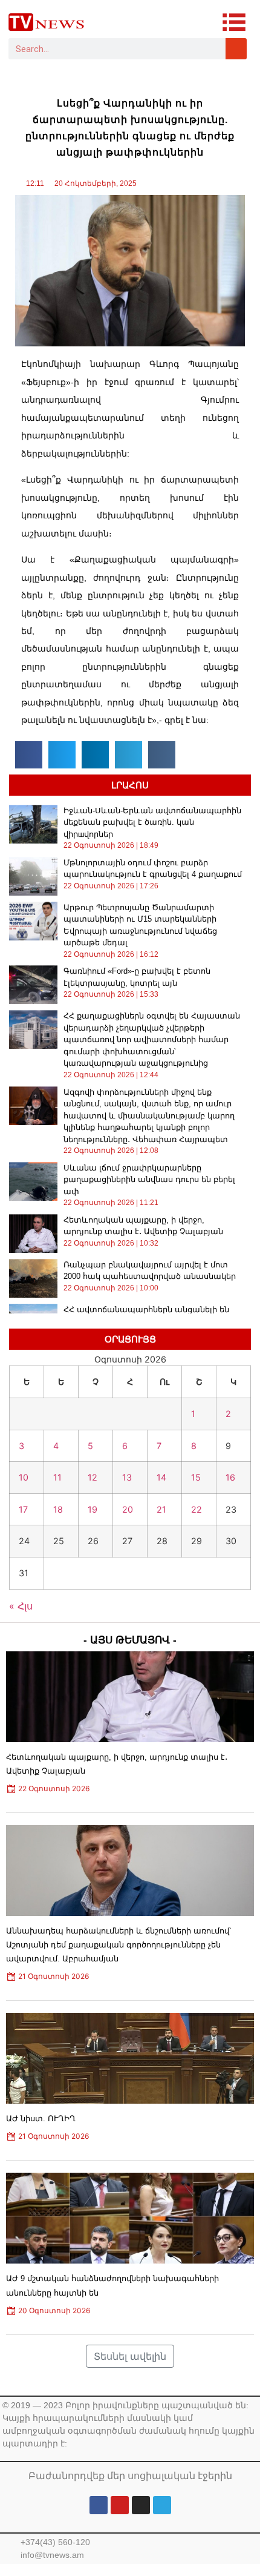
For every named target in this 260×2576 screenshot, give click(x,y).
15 (196, 1477)
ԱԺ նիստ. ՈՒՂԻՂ (41, 2119)
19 (93, 1509)
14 (161, 1477)
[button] (29, 755)
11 (57, 1477)
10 (24, 1477)
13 (127, 1477)
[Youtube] (120, 2505)
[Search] (236, 49)
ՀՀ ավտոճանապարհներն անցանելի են (146, 1309)
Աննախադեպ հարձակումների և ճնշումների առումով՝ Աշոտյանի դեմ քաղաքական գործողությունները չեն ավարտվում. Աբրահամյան (119, 1945)
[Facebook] (99, 2505)
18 (58, 1509)
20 (128, 1509)
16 (230, 1477)
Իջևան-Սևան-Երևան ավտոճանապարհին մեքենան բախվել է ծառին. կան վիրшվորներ (152, 822)
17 (23, 1509)
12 (93, 1477)
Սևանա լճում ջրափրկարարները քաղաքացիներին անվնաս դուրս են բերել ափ (149, 1180)
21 (161, 1509)
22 (197, 1509)
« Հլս (21, 1606)
